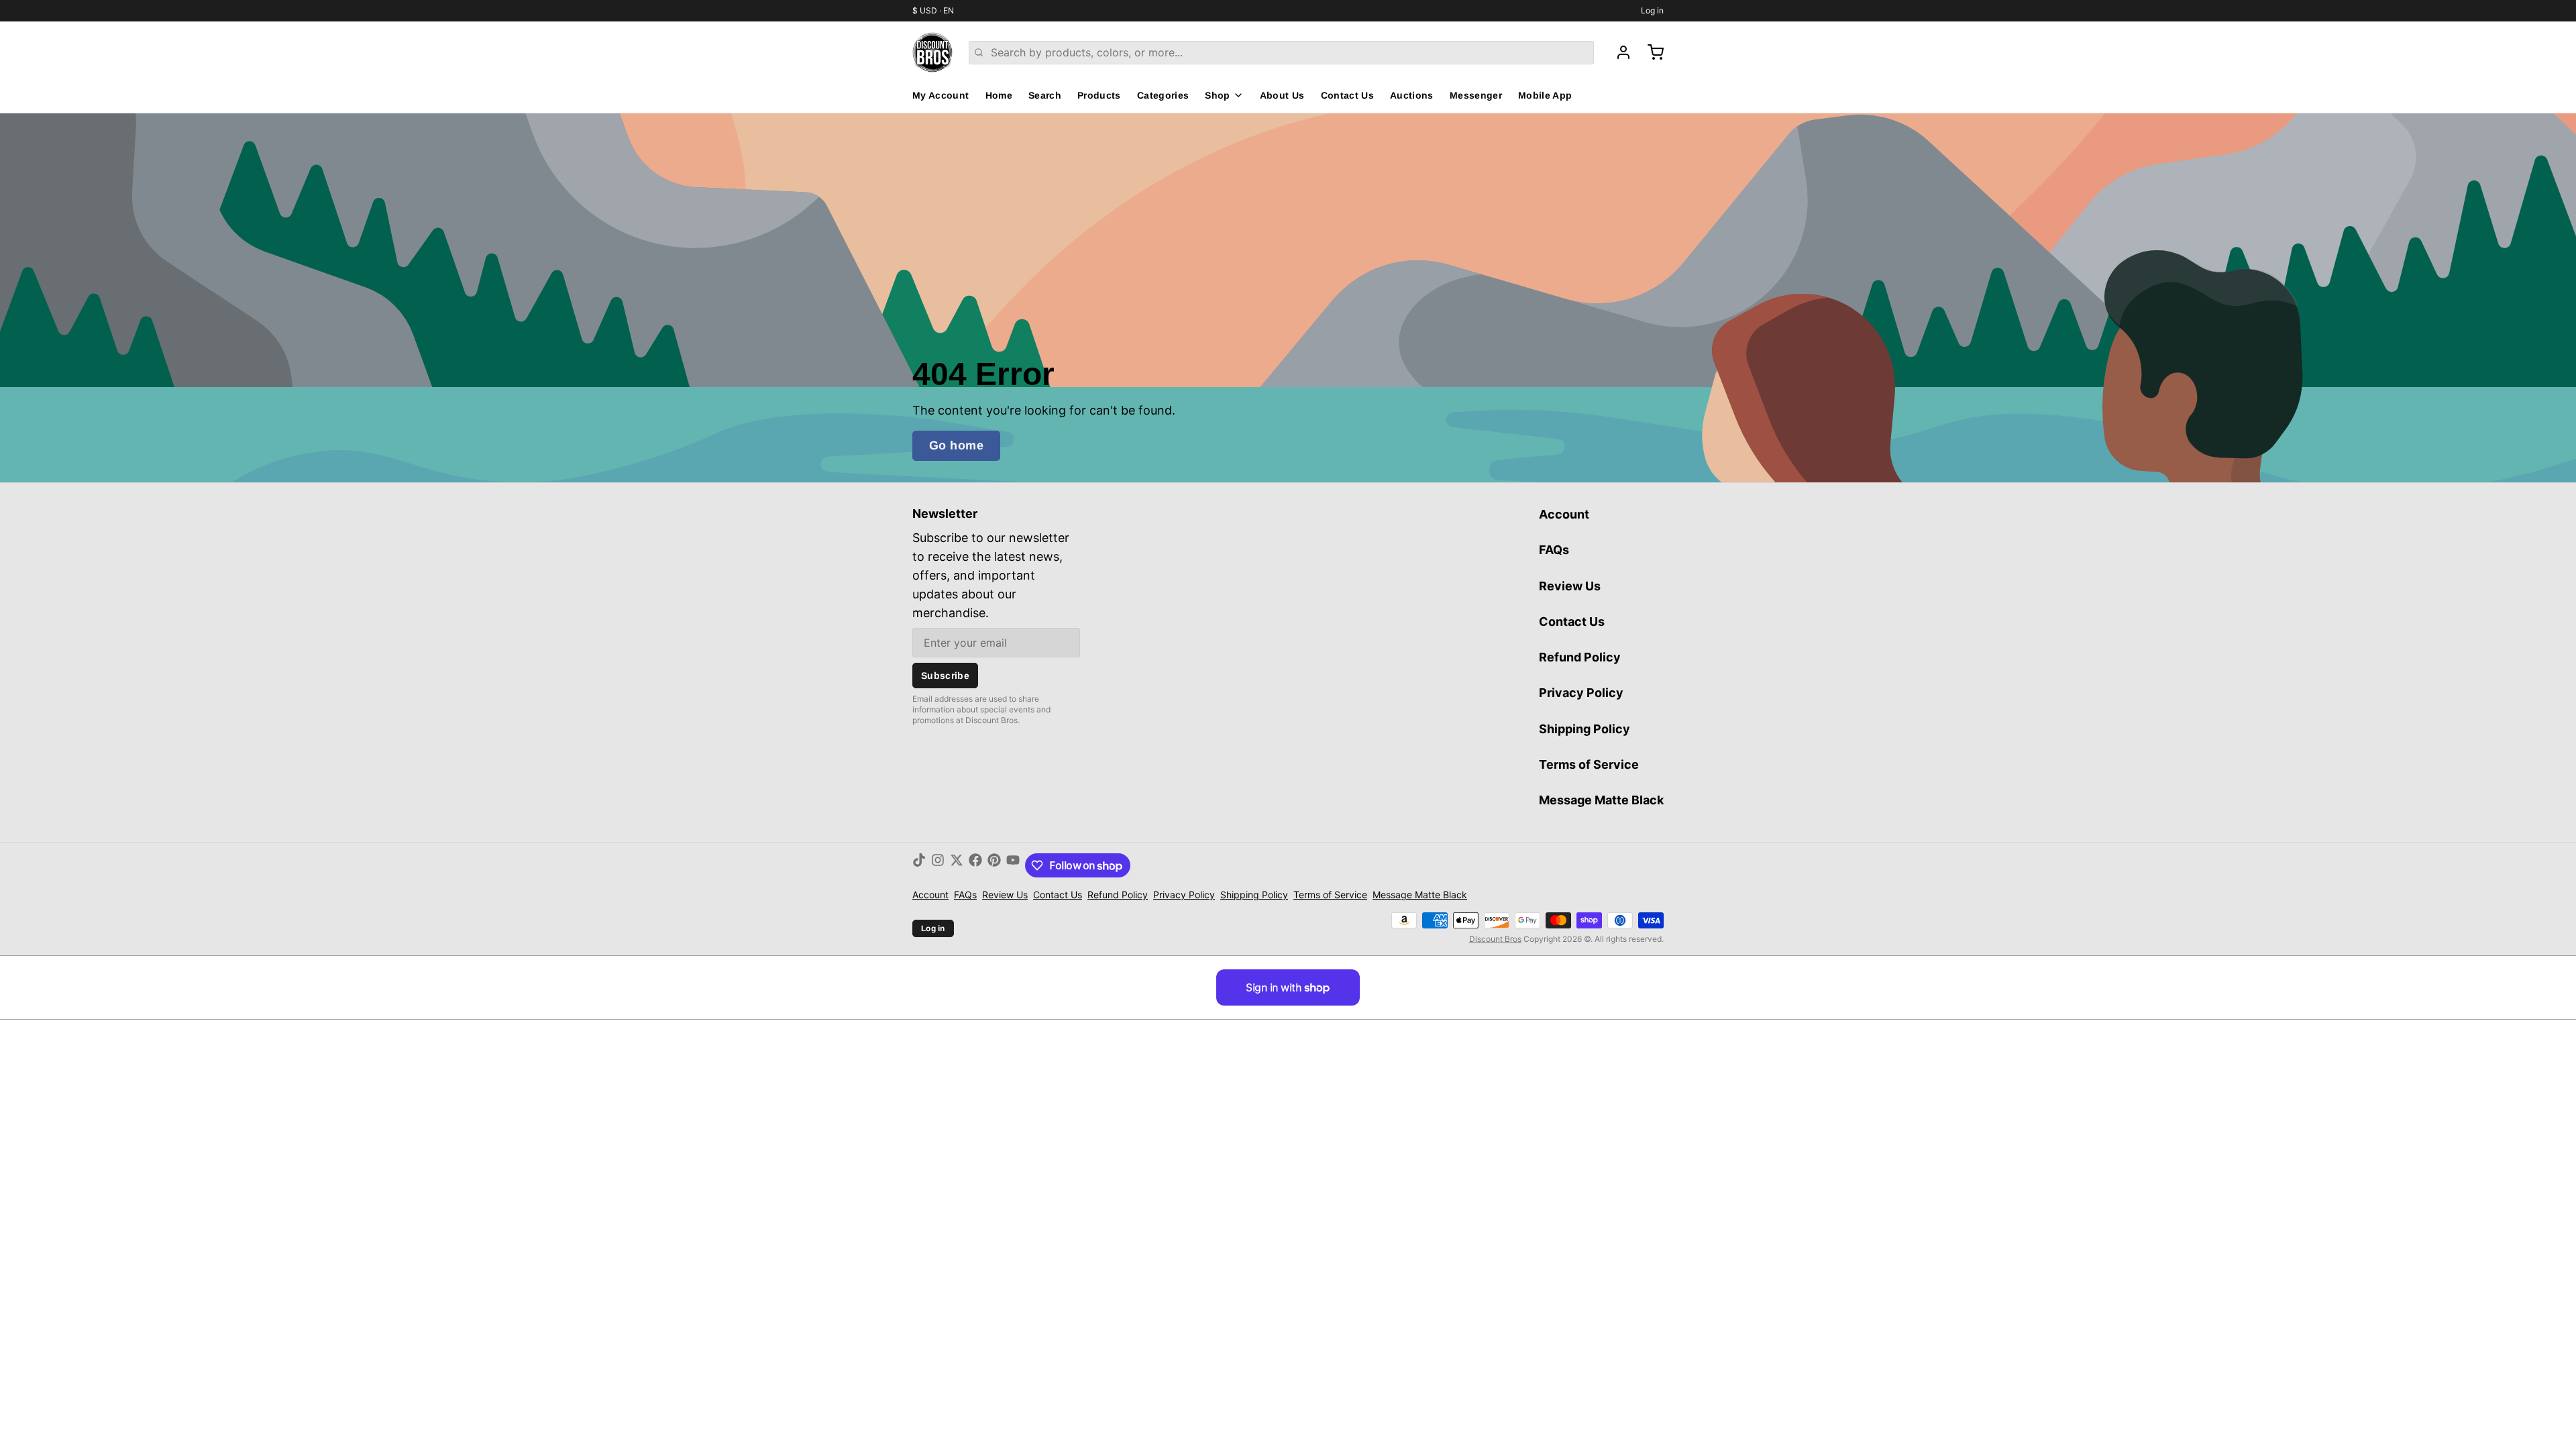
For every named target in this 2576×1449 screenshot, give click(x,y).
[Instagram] (938, 865)
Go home (956, 445)
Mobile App (1545, 95)
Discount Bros (1495, 939)
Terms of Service (1589, 764)
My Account (941, 95)
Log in (1652, 10)
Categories (1163, 95)
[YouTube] (1013, 865)
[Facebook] (975, 865)
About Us (1282, 95)
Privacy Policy (1581, 693)
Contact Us (1348, 95)
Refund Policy (1580, 657)
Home (999, 95)
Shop (1217, 95)
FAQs (1554, 550)
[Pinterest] (994, 865)
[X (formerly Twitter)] (957, 865)
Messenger (1476, 95)
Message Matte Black (1601, 800)
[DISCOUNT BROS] (932, 52)
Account (1564, 514)
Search (1045, 95)
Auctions (1412, 95)
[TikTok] (919, 865)
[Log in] (1618, 52)
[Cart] (1650, 52)
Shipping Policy (1585, 729)
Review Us (1570, 586)
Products (1099, 95)
